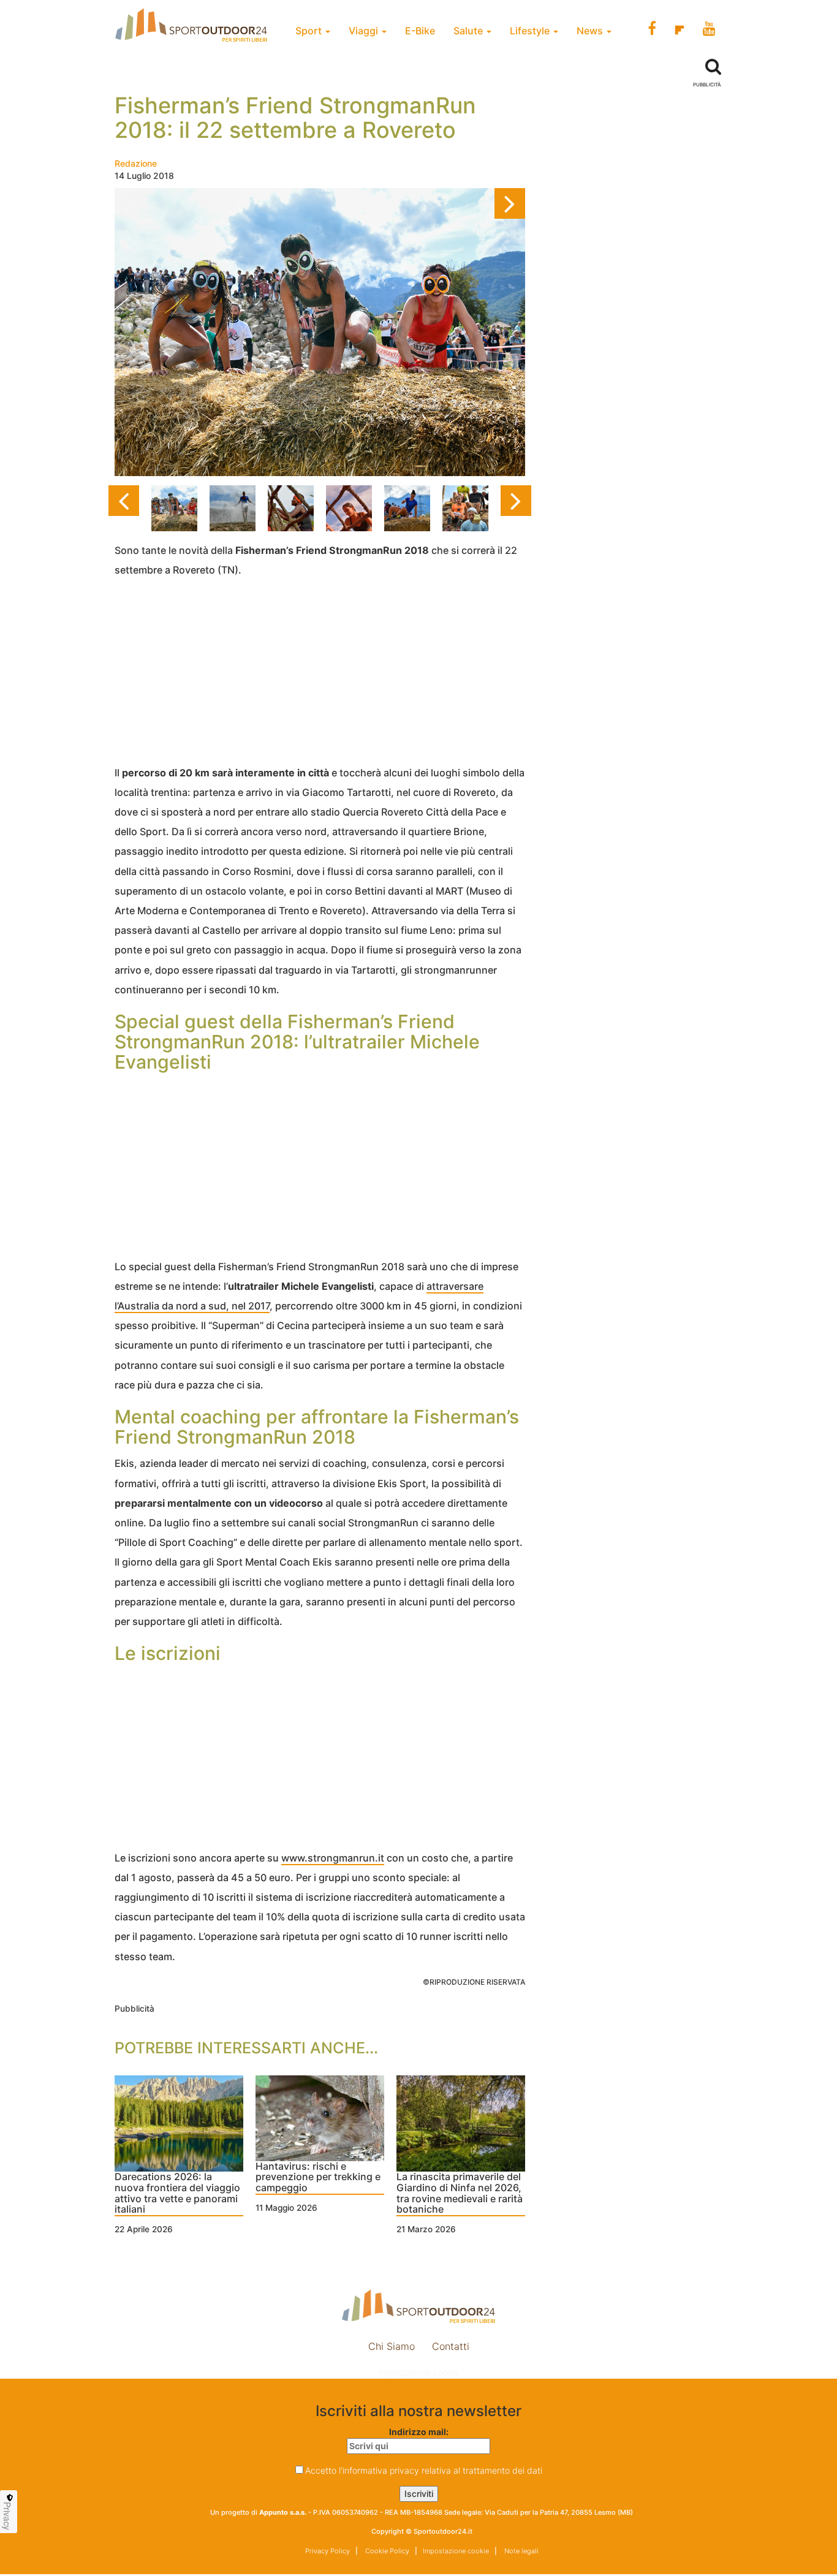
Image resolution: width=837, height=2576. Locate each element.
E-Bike (420, 31)
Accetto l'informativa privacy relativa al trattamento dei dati (424, 2470)
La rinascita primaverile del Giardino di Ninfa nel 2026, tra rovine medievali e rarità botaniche (460, 2193)
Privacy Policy (328, 2551)
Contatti (451, 2346)
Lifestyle (531, 31)
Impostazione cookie (418, 2372)
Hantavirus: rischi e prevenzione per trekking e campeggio (318, 2177)
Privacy (7, 2516)
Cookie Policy (386, 2551)
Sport (310, 31)
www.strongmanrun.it (333, 1858)
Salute (469, 31)
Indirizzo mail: (419, 2432)
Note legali (521, 2551)
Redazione (136, 163)
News (591, 31)
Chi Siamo (392, 2346)
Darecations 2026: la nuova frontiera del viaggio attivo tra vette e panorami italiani (177, 2193)
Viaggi (365, 31)
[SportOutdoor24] (418, 2306)
